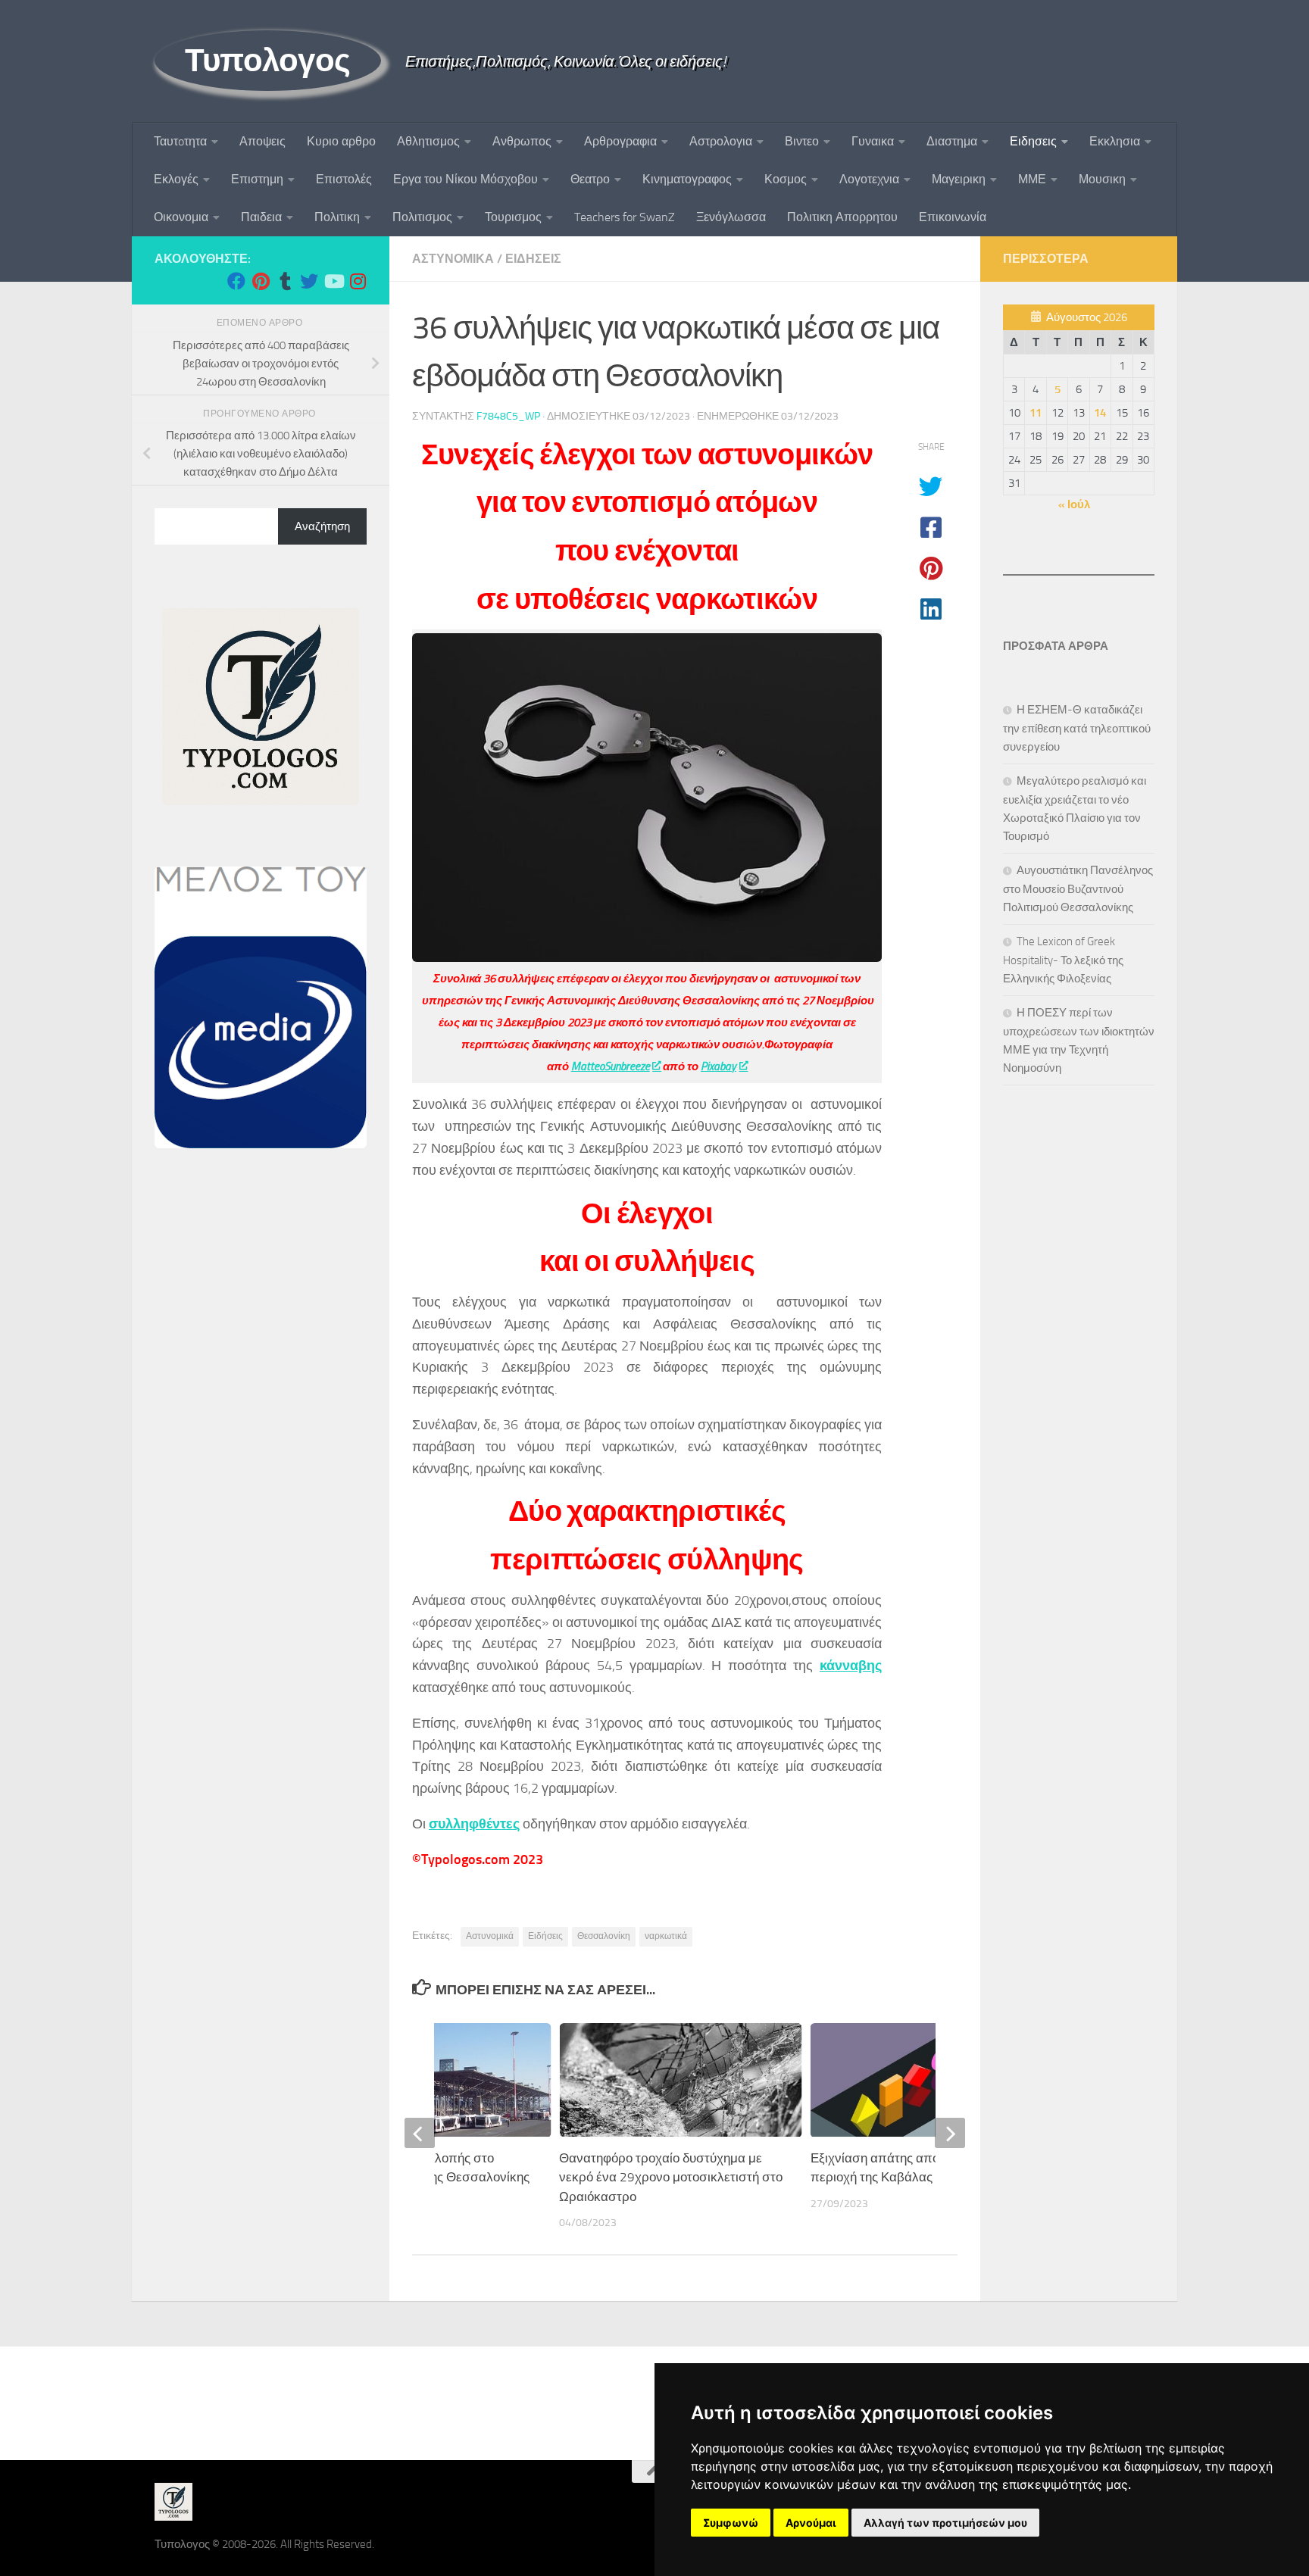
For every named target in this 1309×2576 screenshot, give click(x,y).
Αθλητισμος (428, 141)
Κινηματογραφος (687, 179)
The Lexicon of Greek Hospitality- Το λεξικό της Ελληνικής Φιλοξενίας (1063, 960)
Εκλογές (176, 179)
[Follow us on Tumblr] (285, 281)
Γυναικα (873, 141)
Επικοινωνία (953, 217)
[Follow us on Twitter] (309, 281)
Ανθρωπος (522, 141)
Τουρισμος (513, 217)
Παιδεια (261, 217)
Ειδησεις (1033, 141)
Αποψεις (262, 141)
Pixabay (719, 1066)
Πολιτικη (337, 217)
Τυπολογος (268, 61)
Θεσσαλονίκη (604, 1936)
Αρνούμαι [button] (811, 2523)
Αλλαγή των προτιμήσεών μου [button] (945, 2523)
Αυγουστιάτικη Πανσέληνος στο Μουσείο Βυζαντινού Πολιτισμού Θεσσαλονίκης (1078, 889)
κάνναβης (851, 1666)
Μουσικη (1102, 179)
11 (1036, 413)
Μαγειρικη (959, 179)
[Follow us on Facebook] (236, 281)
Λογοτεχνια (869, 179)
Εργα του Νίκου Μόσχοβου (465, 179)
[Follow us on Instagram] (358, 281)
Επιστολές (344, 179)
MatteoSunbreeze (611, 1066)
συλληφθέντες (474, 1824)
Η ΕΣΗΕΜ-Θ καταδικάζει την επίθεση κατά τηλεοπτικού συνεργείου (1077, 728)
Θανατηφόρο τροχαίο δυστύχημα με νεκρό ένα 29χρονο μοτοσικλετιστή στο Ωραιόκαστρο (671, 2177)
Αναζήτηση (322, 526)
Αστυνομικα (453, 259)
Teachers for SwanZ (625, 217)
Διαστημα (952, 141)
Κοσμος (786, 179)
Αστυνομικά (490, 1936)
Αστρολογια (721, 141)
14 (1100, 413)
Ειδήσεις (545, 1936)
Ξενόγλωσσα (731, 217)
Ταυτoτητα (180, 141)
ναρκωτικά (666, 1936)
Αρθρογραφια (620, 141)
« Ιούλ (1074, 504)
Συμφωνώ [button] (731, 2523)
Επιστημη (257, 179)
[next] (950, 2133)
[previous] (420, 2133)
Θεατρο (590, 179)
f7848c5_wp (508, 416)
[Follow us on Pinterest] (261, 281)
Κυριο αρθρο (341, 141)
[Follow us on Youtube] (333, 281)
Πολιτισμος (422, 217)
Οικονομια (181, 217)
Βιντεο (802, 141)
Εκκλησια (1115, 141)
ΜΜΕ (1032, 179)
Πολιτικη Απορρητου (842, 217)
